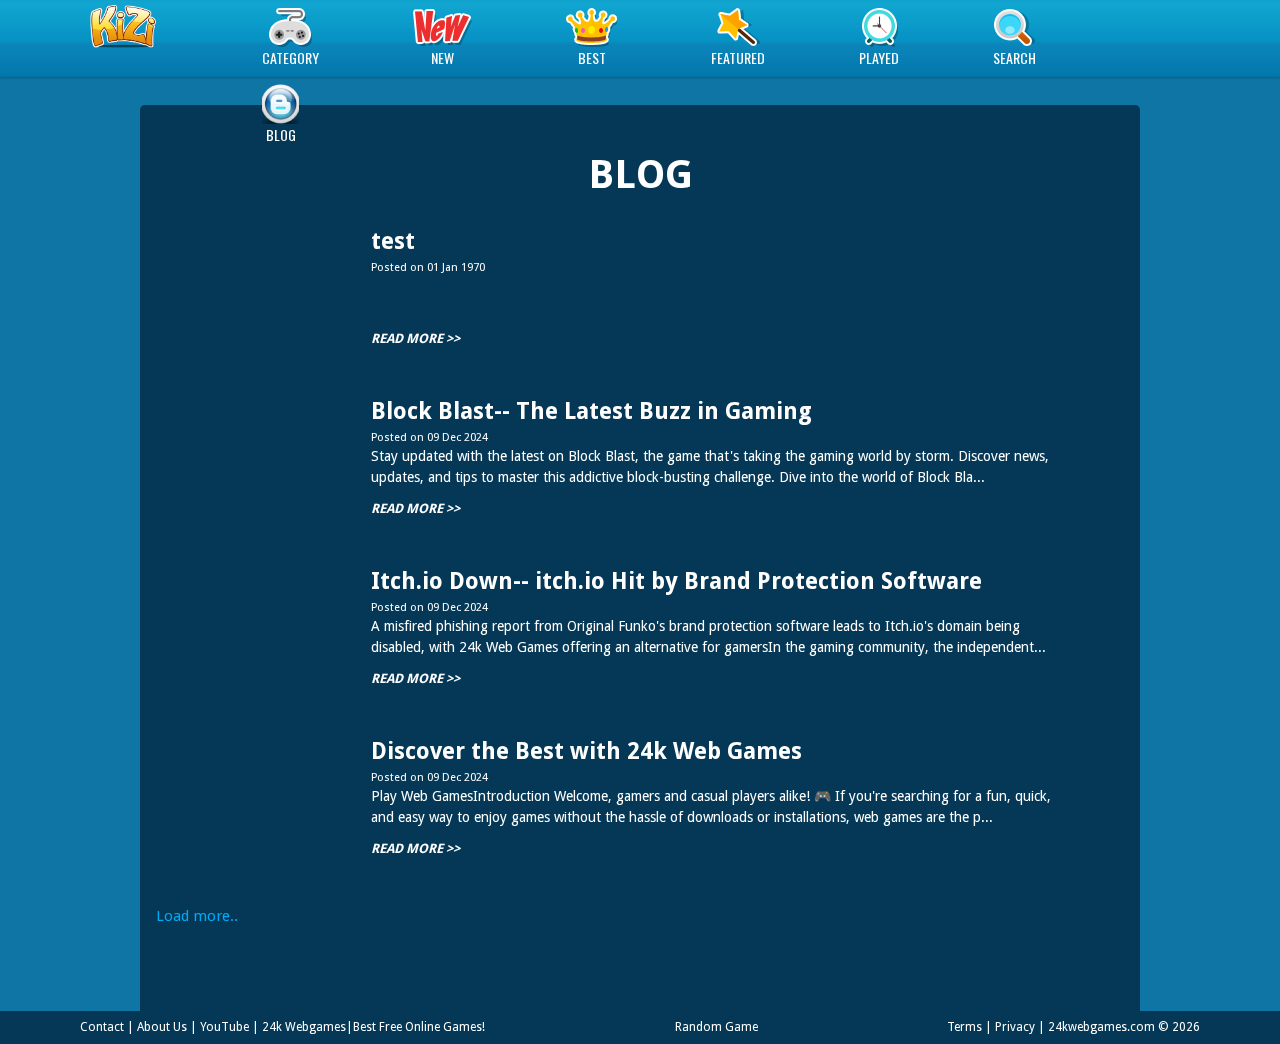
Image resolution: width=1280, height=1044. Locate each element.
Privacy (1015, 1027)
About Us (162, 1027)
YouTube (224, 1027)
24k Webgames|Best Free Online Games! (373, 1027)
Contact (102, 1027)
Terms (964, 1027)
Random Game (716, 1027)
